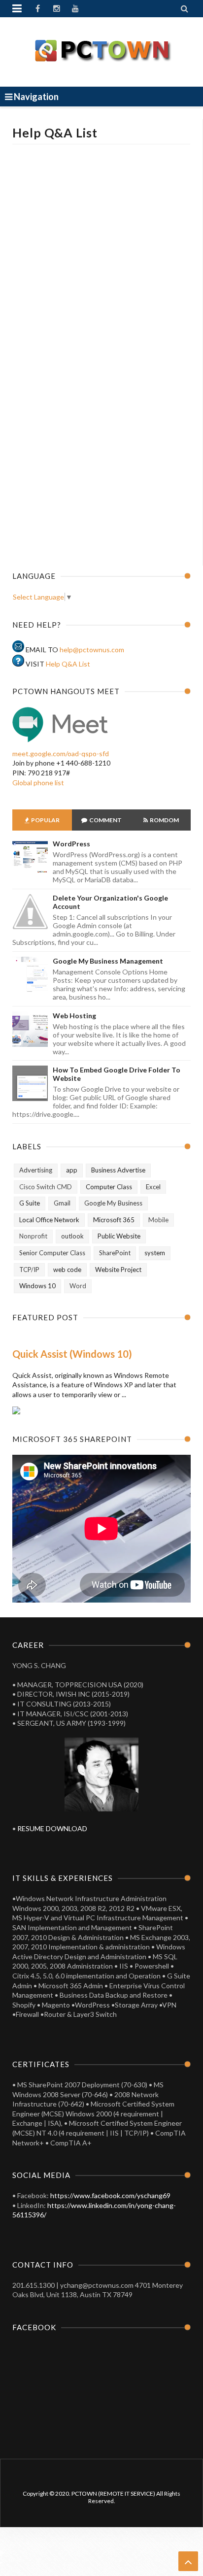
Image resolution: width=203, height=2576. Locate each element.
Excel (153, 1187)
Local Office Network (49, 1220)
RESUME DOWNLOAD (52, 1828)
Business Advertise (118, 1170)
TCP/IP (29, 1270)
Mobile (158, 1220)
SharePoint (115, 1253)
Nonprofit (33, 1236)
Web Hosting (74, 1016)
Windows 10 (37, 1286)
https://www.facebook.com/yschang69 (110, 2195)
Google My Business (113, 1203)
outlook (72, 1236)
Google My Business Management (108, 961)
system (155, 1253)
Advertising (36, 1170)
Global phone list (38, 783)
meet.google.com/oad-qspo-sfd (61, 753)
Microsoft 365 (114, 1220)
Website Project (118, 1270)
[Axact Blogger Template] (102, 52)
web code (67, 1270)
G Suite (30, 1203)
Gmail (62, 1203)
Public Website (119, 1236)
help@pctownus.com (92, 650)
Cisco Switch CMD (46, 1187)
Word (78, 1286)
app (72, 1170)
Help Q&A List (55, 133)
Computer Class (109, 1187)
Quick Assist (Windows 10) (72, 1354)
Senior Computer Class (52, 1253)
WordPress (71, 844)
